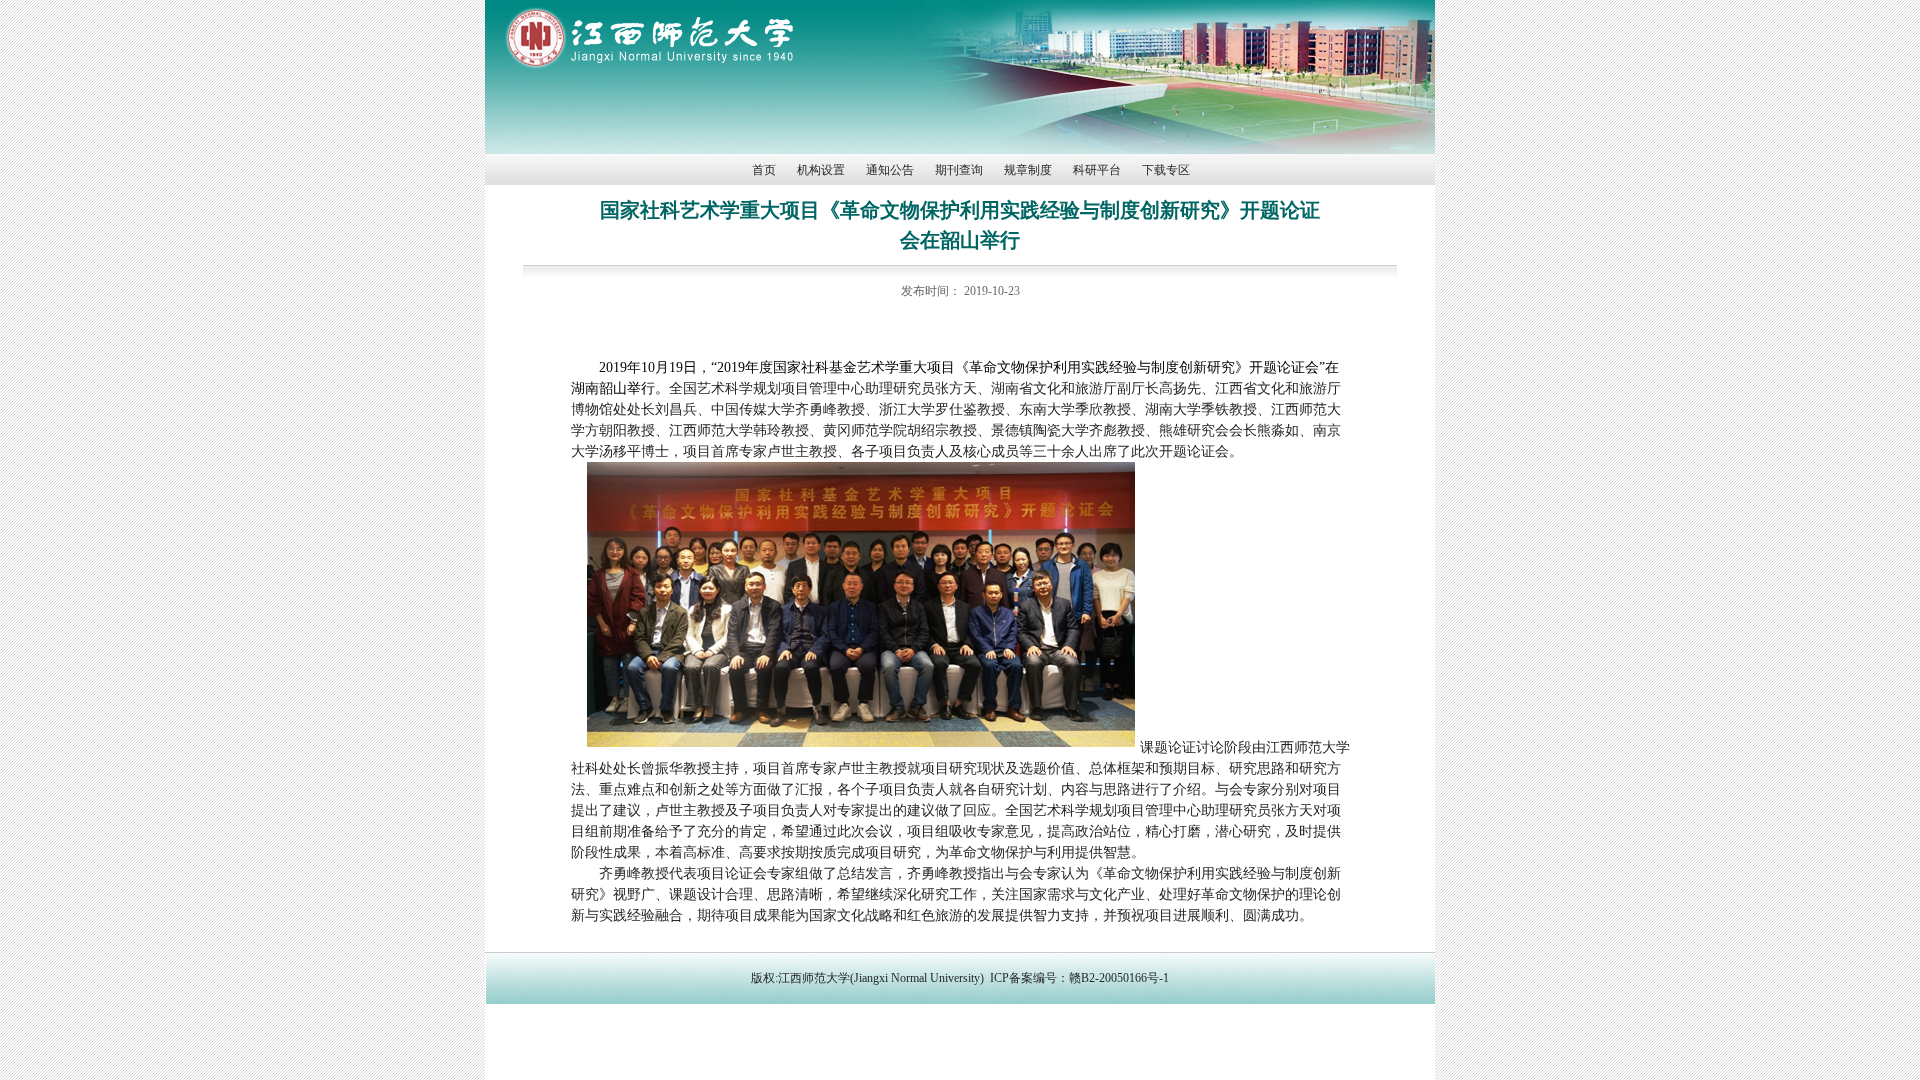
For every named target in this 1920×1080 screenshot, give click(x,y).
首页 (764, 170)
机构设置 (821, 170)
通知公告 (890, 170)
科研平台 (1097, 170)
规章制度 (1028, 170)
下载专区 (1166, 170)
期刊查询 (959, 170)
